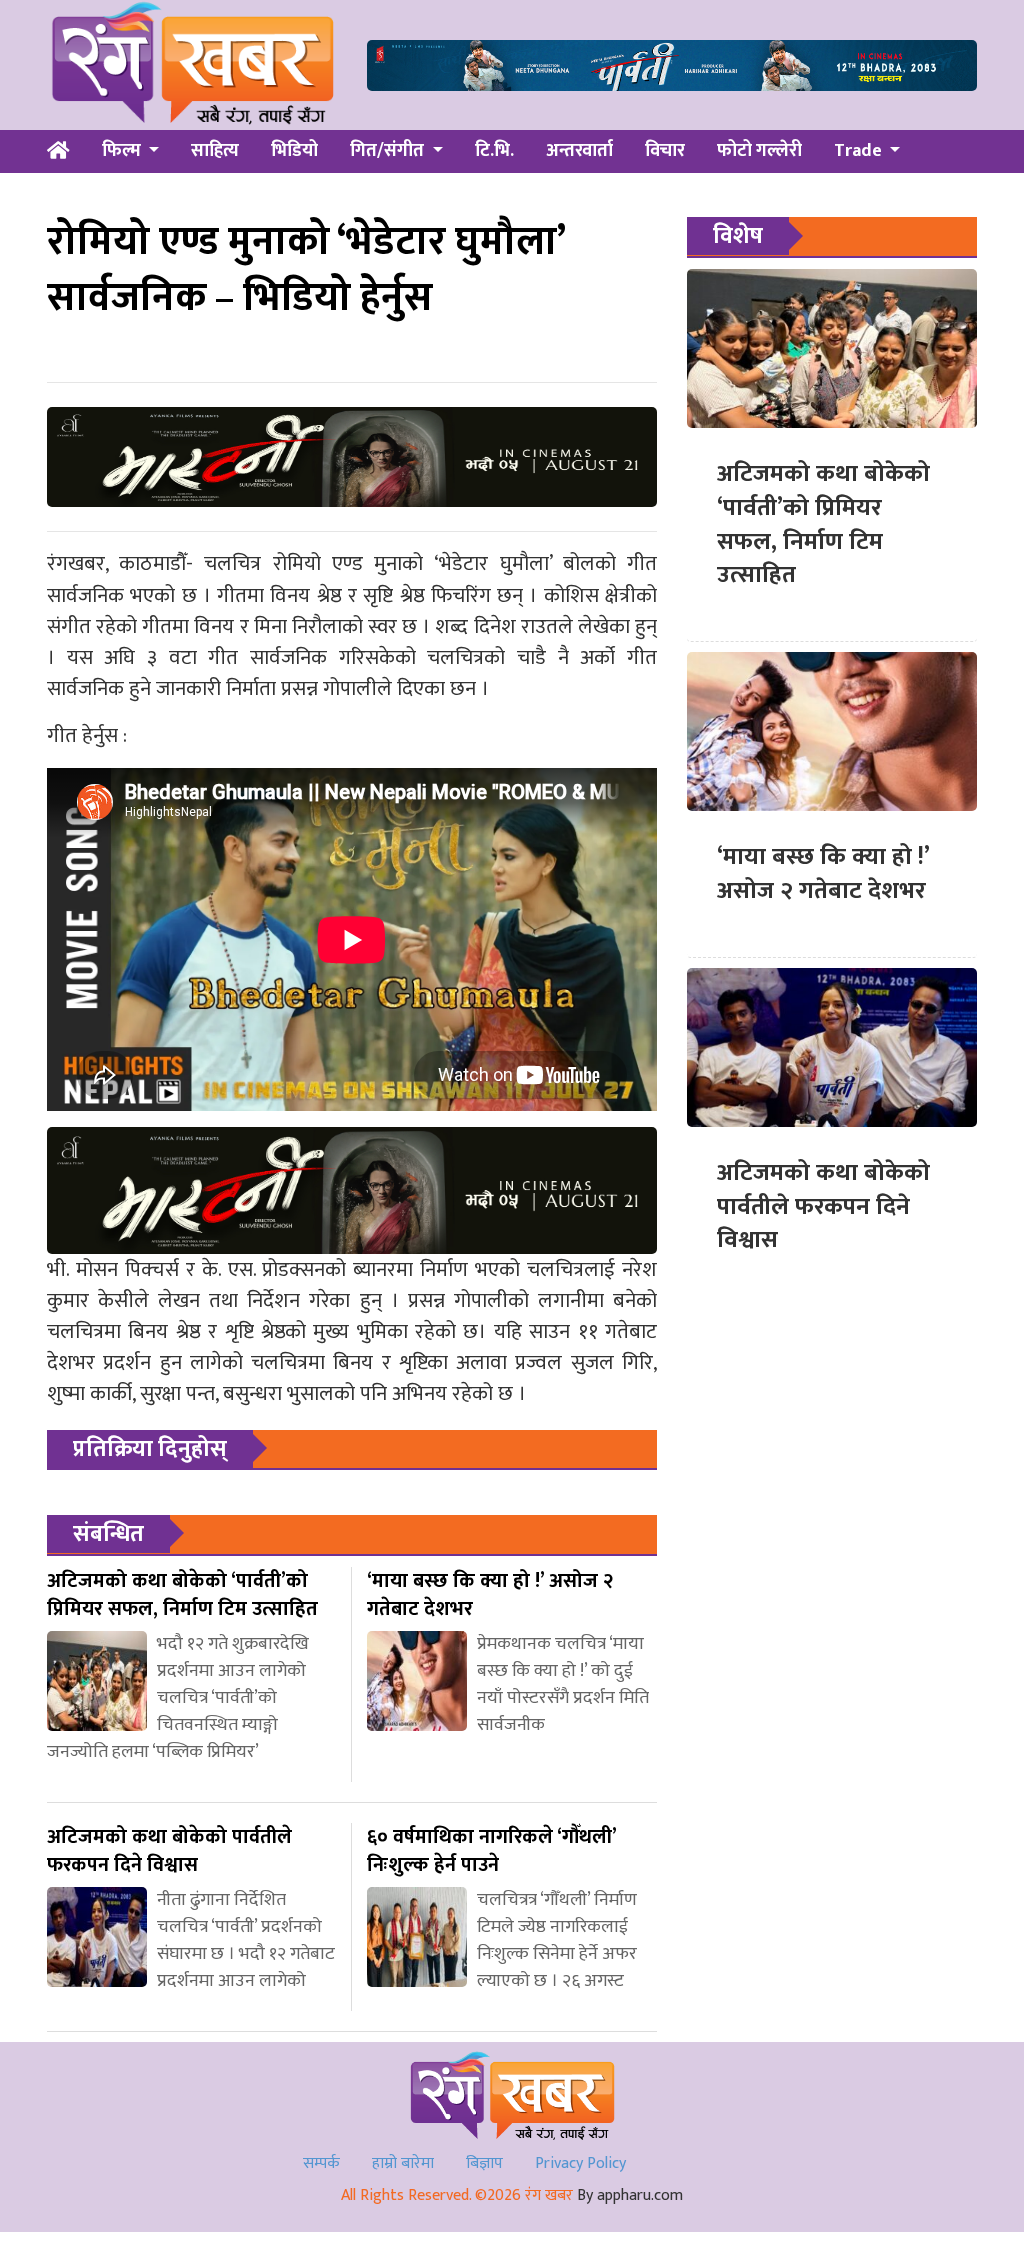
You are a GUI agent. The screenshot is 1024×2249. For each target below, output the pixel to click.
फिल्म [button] (123, 151)
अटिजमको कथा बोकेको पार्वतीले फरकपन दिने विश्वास (823, 1206)
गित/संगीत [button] (389, 151)
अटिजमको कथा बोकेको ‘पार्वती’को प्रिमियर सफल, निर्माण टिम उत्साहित (823, 524)
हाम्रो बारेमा (403, 2163)
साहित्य (215, 151)
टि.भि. (494, 151)
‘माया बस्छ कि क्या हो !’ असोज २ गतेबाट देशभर (823, 874)
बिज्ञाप (484, 2163)
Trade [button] (860, 151)
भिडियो (294, 151)
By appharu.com (630, 2195)
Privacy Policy (580, 2163)
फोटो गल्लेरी (759, 151)
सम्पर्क (321, 2163)
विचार (665, 151)
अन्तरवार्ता (579, 151)
